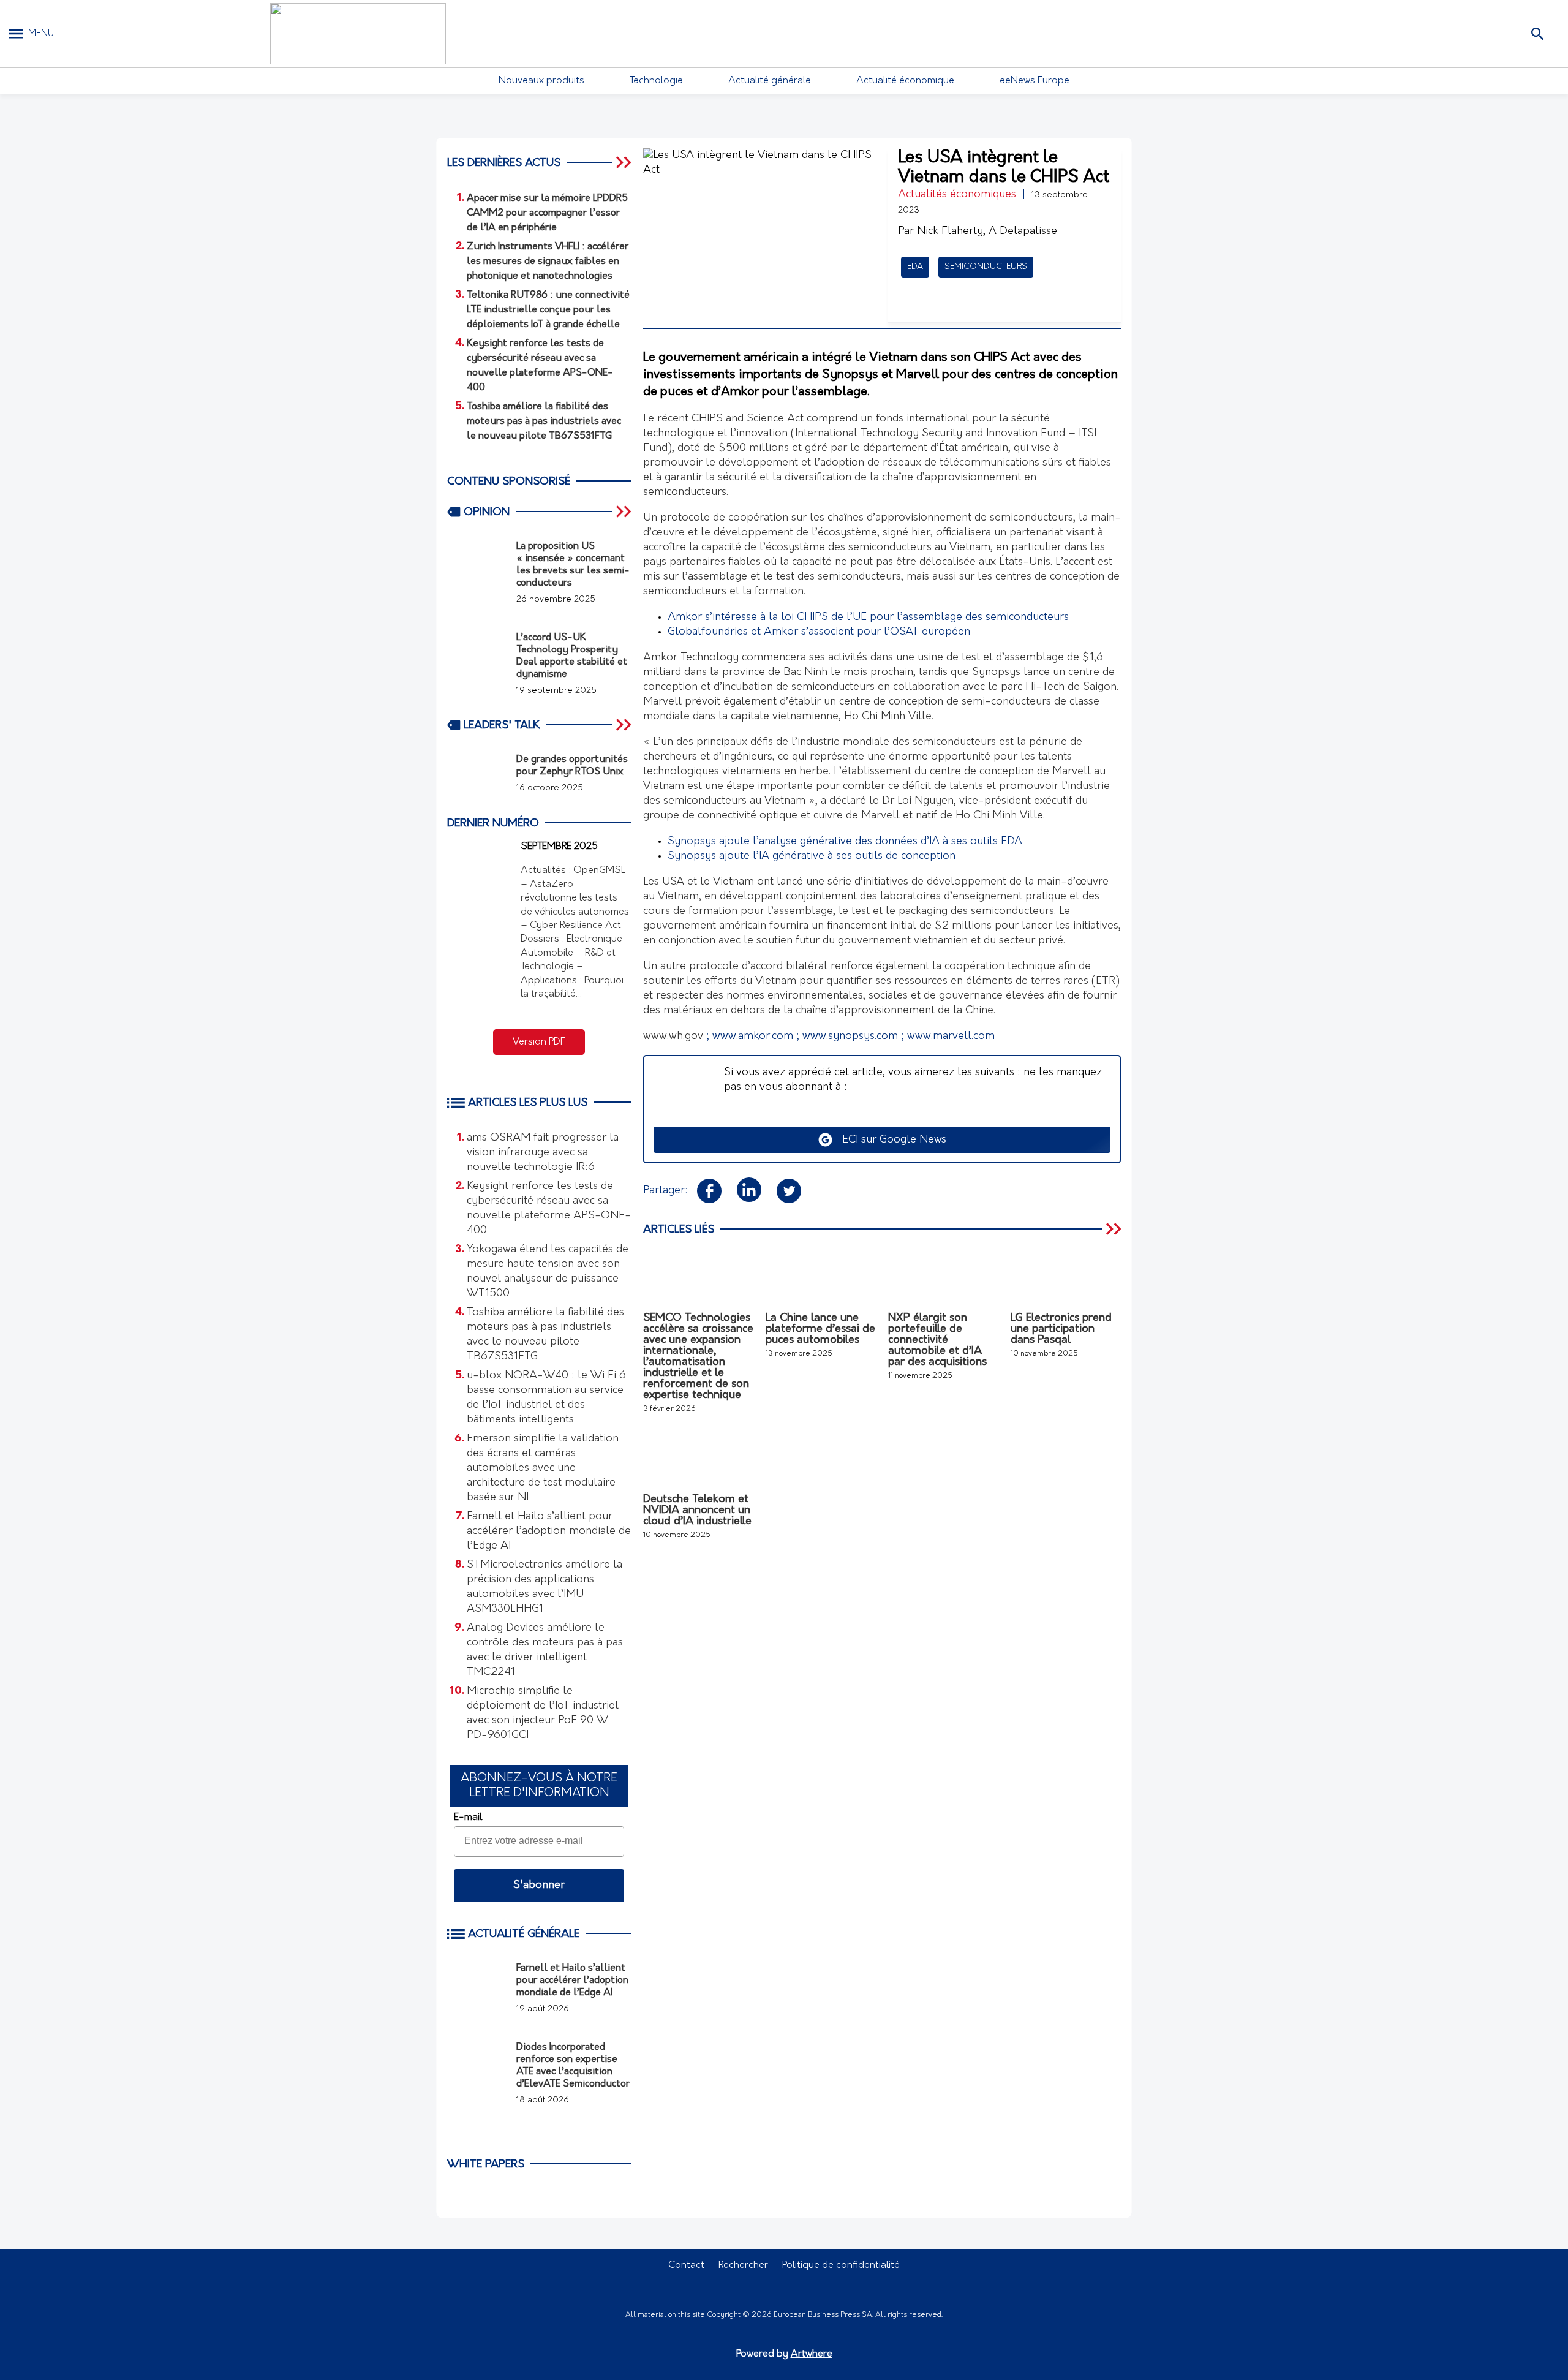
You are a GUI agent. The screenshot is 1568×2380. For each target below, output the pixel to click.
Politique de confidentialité (841, 2265)
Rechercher (743, 2265)
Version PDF (539, 1042)
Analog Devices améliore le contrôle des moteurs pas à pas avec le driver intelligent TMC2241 (545, 1650)
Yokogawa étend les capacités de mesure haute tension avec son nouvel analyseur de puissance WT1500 (548, 1272)
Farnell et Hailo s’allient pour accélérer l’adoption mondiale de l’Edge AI (549, 1532)
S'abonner (539, 1886)
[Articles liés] (1115, 1229)
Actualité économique (905, 81)
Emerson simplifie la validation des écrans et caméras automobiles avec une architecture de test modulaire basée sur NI (543, 1468)
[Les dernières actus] (625, 162)
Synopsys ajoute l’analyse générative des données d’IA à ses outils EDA (845, 842)
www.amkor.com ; (756, 1037)
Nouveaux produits (541, 81)
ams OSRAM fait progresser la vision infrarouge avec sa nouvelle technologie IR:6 (543, 1153)
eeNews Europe (1035, 81)
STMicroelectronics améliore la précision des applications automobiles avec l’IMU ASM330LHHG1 (545, 1587)
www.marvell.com (951, 1037)
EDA (915, 267)
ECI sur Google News (890, 1140)
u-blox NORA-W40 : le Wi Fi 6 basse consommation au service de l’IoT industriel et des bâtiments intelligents (546, 1398)
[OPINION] (625, 512)
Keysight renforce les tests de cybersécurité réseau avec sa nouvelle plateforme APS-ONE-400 (549, 1209)
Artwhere (812, 2354)
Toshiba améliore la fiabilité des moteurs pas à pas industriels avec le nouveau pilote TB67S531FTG (545, 1335)
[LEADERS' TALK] (625, 725)
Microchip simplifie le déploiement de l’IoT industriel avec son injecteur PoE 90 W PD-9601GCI (543, 1713)
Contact (686, 2265)
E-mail (468, 1818)
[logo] (358, 34)
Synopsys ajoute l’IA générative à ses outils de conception (812, 856)
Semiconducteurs (986, 267)
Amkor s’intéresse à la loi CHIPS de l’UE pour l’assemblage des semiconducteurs (868, 618)
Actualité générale (770, 81)
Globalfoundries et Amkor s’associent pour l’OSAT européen (819, 632)
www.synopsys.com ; (853, 1037)
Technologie (656, 81)
